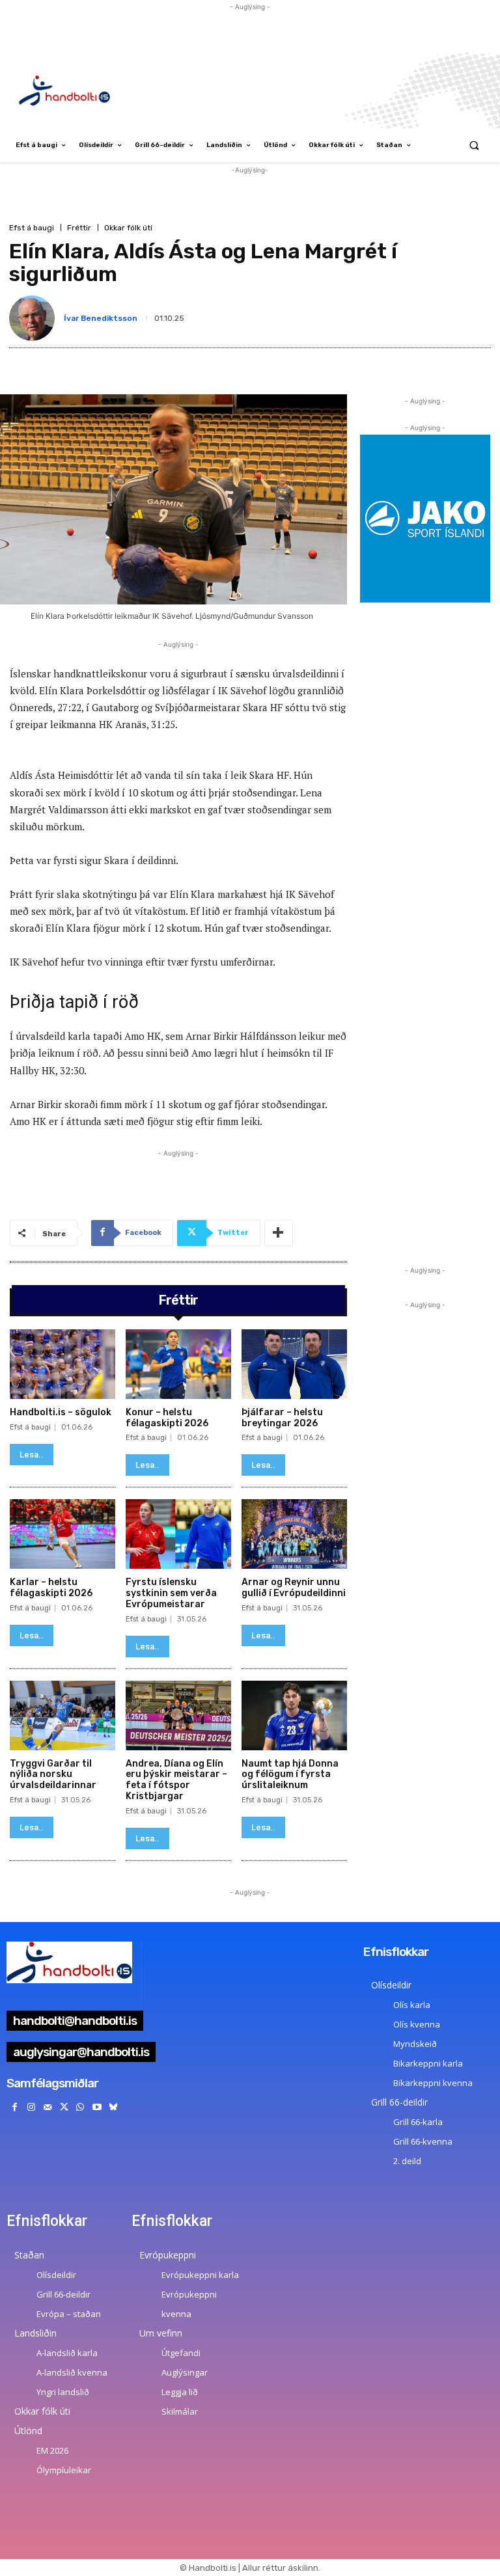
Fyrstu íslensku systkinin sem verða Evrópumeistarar (171, 1593)
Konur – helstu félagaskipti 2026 (167, 1418)
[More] (279, 1233)
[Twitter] (64, 2107)
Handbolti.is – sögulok (61, 1412)
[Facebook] (15, 2107)
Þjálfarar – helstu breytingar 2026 (282, 1418)
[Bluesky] (113, 2107)
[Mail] (47, 2107)
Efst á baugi (32, 228)
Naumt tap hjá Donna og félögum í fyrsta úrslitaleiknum (290, 1775)
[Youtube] (97, 2107)
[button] (474, 145)
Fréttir (79, 228)
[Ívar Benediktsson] (35, 318)
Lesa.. (32, 1455)
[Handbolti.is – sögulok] (62, 1364)
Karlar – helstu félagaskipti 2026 (51, 1588)
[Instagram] (31, 2107)
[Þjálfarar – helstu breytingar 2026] (294, 1364)
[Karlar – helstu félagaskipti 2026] (62, 1534)
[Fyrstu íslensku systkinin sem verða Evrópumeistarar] (178, 1534)
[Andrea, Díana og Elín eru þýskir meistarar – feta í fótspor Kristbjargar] (178, 1715)
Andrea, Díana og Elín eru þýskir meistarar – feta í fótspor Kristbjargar (176, 1780)
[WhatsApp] (80, 2107)
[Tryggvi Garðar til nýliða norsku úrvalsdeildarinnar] (62, 1715)
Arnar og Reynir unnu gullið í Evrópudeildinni (294, 1588)
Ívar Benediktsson (101, 318)
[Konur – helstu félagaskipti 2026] (178, 1364)
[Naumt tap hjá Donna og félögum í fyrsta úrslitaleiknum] (294, 1715)
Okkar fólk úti (128, 228)
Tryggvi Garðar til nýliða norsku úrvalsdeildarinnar (53, 1775)
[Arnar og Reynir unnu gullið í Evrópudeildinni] (294, 1534)
